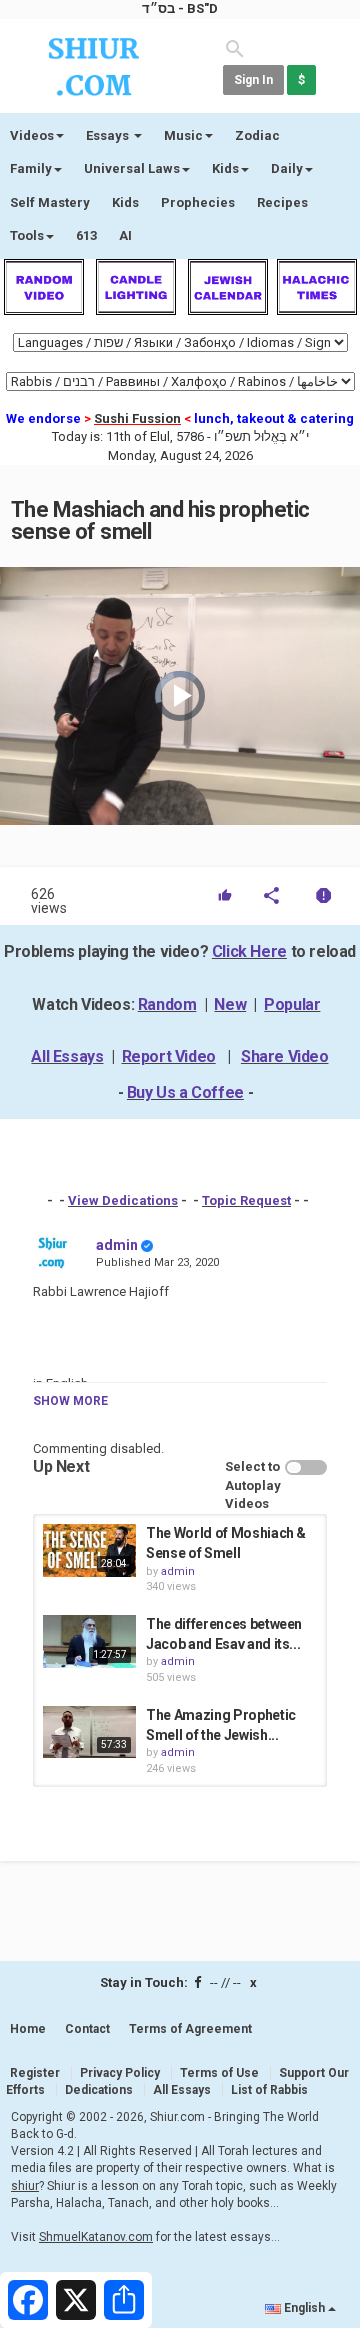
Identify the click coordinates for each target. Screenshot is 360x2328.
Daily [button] (287, 168)
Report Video (169, 1056)
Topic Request (246, 1200)
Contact (87, 2029)
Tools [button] (27, 235)
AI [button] (125, 235)
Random (167, 1004)
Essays (109, 135)
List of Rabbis (269, 2090)
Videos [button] (32, 135)
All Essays (67, 1056)
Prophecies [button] (198, 202)
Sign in (253, 80)
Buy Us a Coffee (185, 1092)
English (304, 2308)
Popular (292, 1004)
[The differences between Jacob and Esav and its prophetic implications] (89, 1641)
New (230, 1004)
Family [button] (31, 168)
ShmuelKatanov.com (96, 2237)
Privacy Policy (120, 2073)
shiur (25, 2186)
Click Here (249, 951)
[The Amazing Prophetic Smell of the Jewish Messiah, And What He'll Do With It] (89, 1732)
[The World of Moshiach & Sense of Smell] (89, 1550)
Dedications (99, 2090)
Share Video (285, 1056)
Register (35, 2073)
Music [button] (183, 135)
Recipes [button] (282, 202)
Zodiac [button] (257, 135)
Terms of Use (219, 2073)
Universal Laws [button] (132, 168)
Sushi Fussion (137, 418)
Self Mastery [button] (50, 202)
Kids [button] (225, 168)
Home (28, 2029)
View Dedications (123, 1200)
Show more (70, 1401)
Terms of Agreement (190, 2029)
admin (117, 1245)
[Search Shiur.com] (235, 47)
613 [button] (86, 235)
